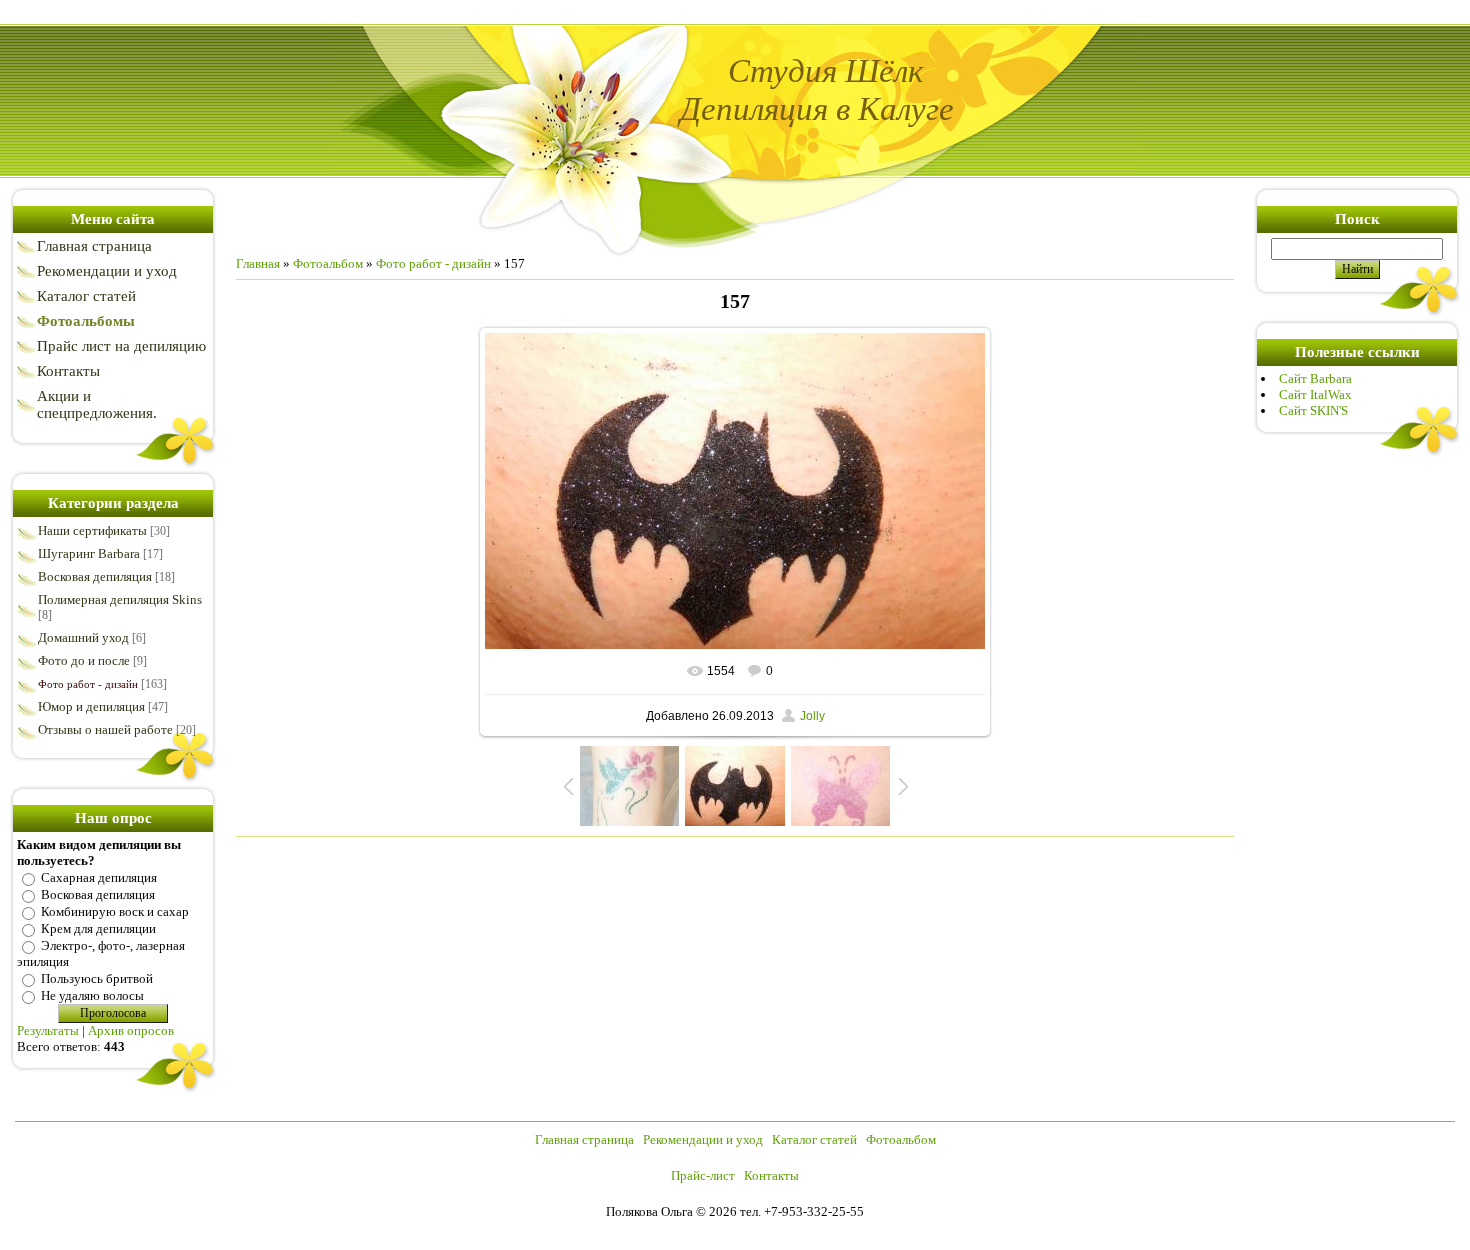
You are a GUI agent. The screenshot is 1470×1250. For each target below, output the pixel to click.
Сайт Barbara (1315, 378)
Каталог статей (816, 1139)
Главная (258, 263)
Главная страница (586, 1139)
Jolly (812, 716)
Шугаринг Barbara (89, 553)
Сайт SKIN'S (1313, 410)
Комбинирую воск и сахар (115, 911)
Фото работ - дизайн (88, 684)
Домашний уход (83, 637)
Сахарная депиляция (99, 877)
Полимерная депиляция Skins (120, 599)
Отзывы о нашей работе (105, 729)
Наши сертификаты (92, 530)
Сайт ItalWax (1315, 394)
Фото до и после (84, 660)
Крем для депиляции (98, 928)
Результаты (48, 1030)
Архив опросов (131, 1030)
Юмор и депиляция (91, 706)
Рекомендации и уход (704, 1139)
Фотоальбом (328, 263)
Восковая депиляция (95, 576)
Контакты (771, 1175)
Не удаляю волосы (92, 995)
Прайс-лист (704, 1175)
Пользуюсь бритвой (97, 978)
